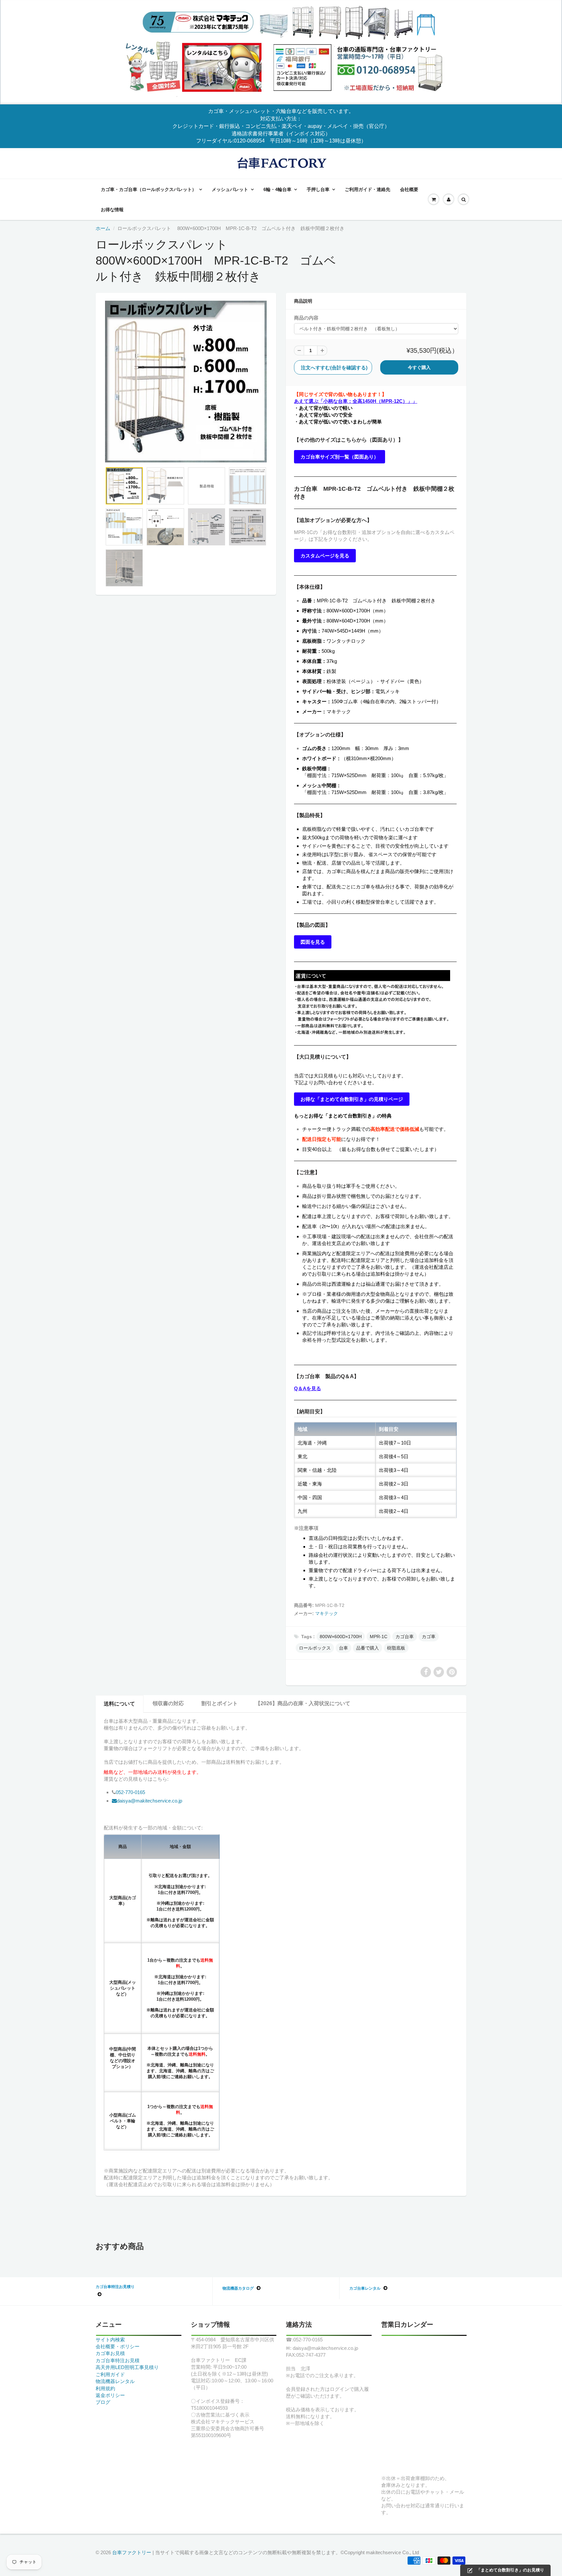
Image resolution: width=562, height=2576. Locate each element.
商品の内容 (306, 318)
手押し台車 (318, 189)
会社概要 (409, 189)
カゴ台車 (405, 1637)
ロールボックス (315, 1648)
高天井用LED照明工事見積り (127, 2367)
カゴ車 (429, 1637)
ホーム (103, 228)
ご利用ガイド (110, 2374)
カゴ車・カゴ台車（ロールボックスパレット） (149, 189)
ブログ (103, 2402)
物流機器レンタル (115, 2381)
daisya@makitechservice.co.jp (149, 1801)
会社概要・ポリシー (118, 2346)
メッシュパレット (230, 189)
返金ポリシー (110, 2395)
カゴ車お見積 (110, 2353)
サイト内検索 (110, 2340)
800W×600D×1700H (341, 1637)
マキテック (327, 1613)
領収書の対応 (168, 1703)
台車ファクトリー (132, 2552)
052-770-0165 (130, 1792)
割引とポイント (220, 1703)
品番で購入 (368, 1648)
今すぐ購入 (419, 367)
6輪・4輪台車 (277, 189)
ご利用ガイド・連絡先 (368, 189)
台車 (343, 1648)
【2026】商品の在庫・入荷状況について (303, 1703)
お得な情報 (112, 210)
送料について (119, 1704)
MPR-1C (379, 1637)
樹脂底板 (396, 1648)
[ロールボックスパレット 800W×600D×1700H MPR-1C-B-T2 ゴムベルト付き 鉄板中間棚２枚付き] (186, 382)
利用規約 (105, 2388)
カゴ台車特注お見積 (118, 2360)
